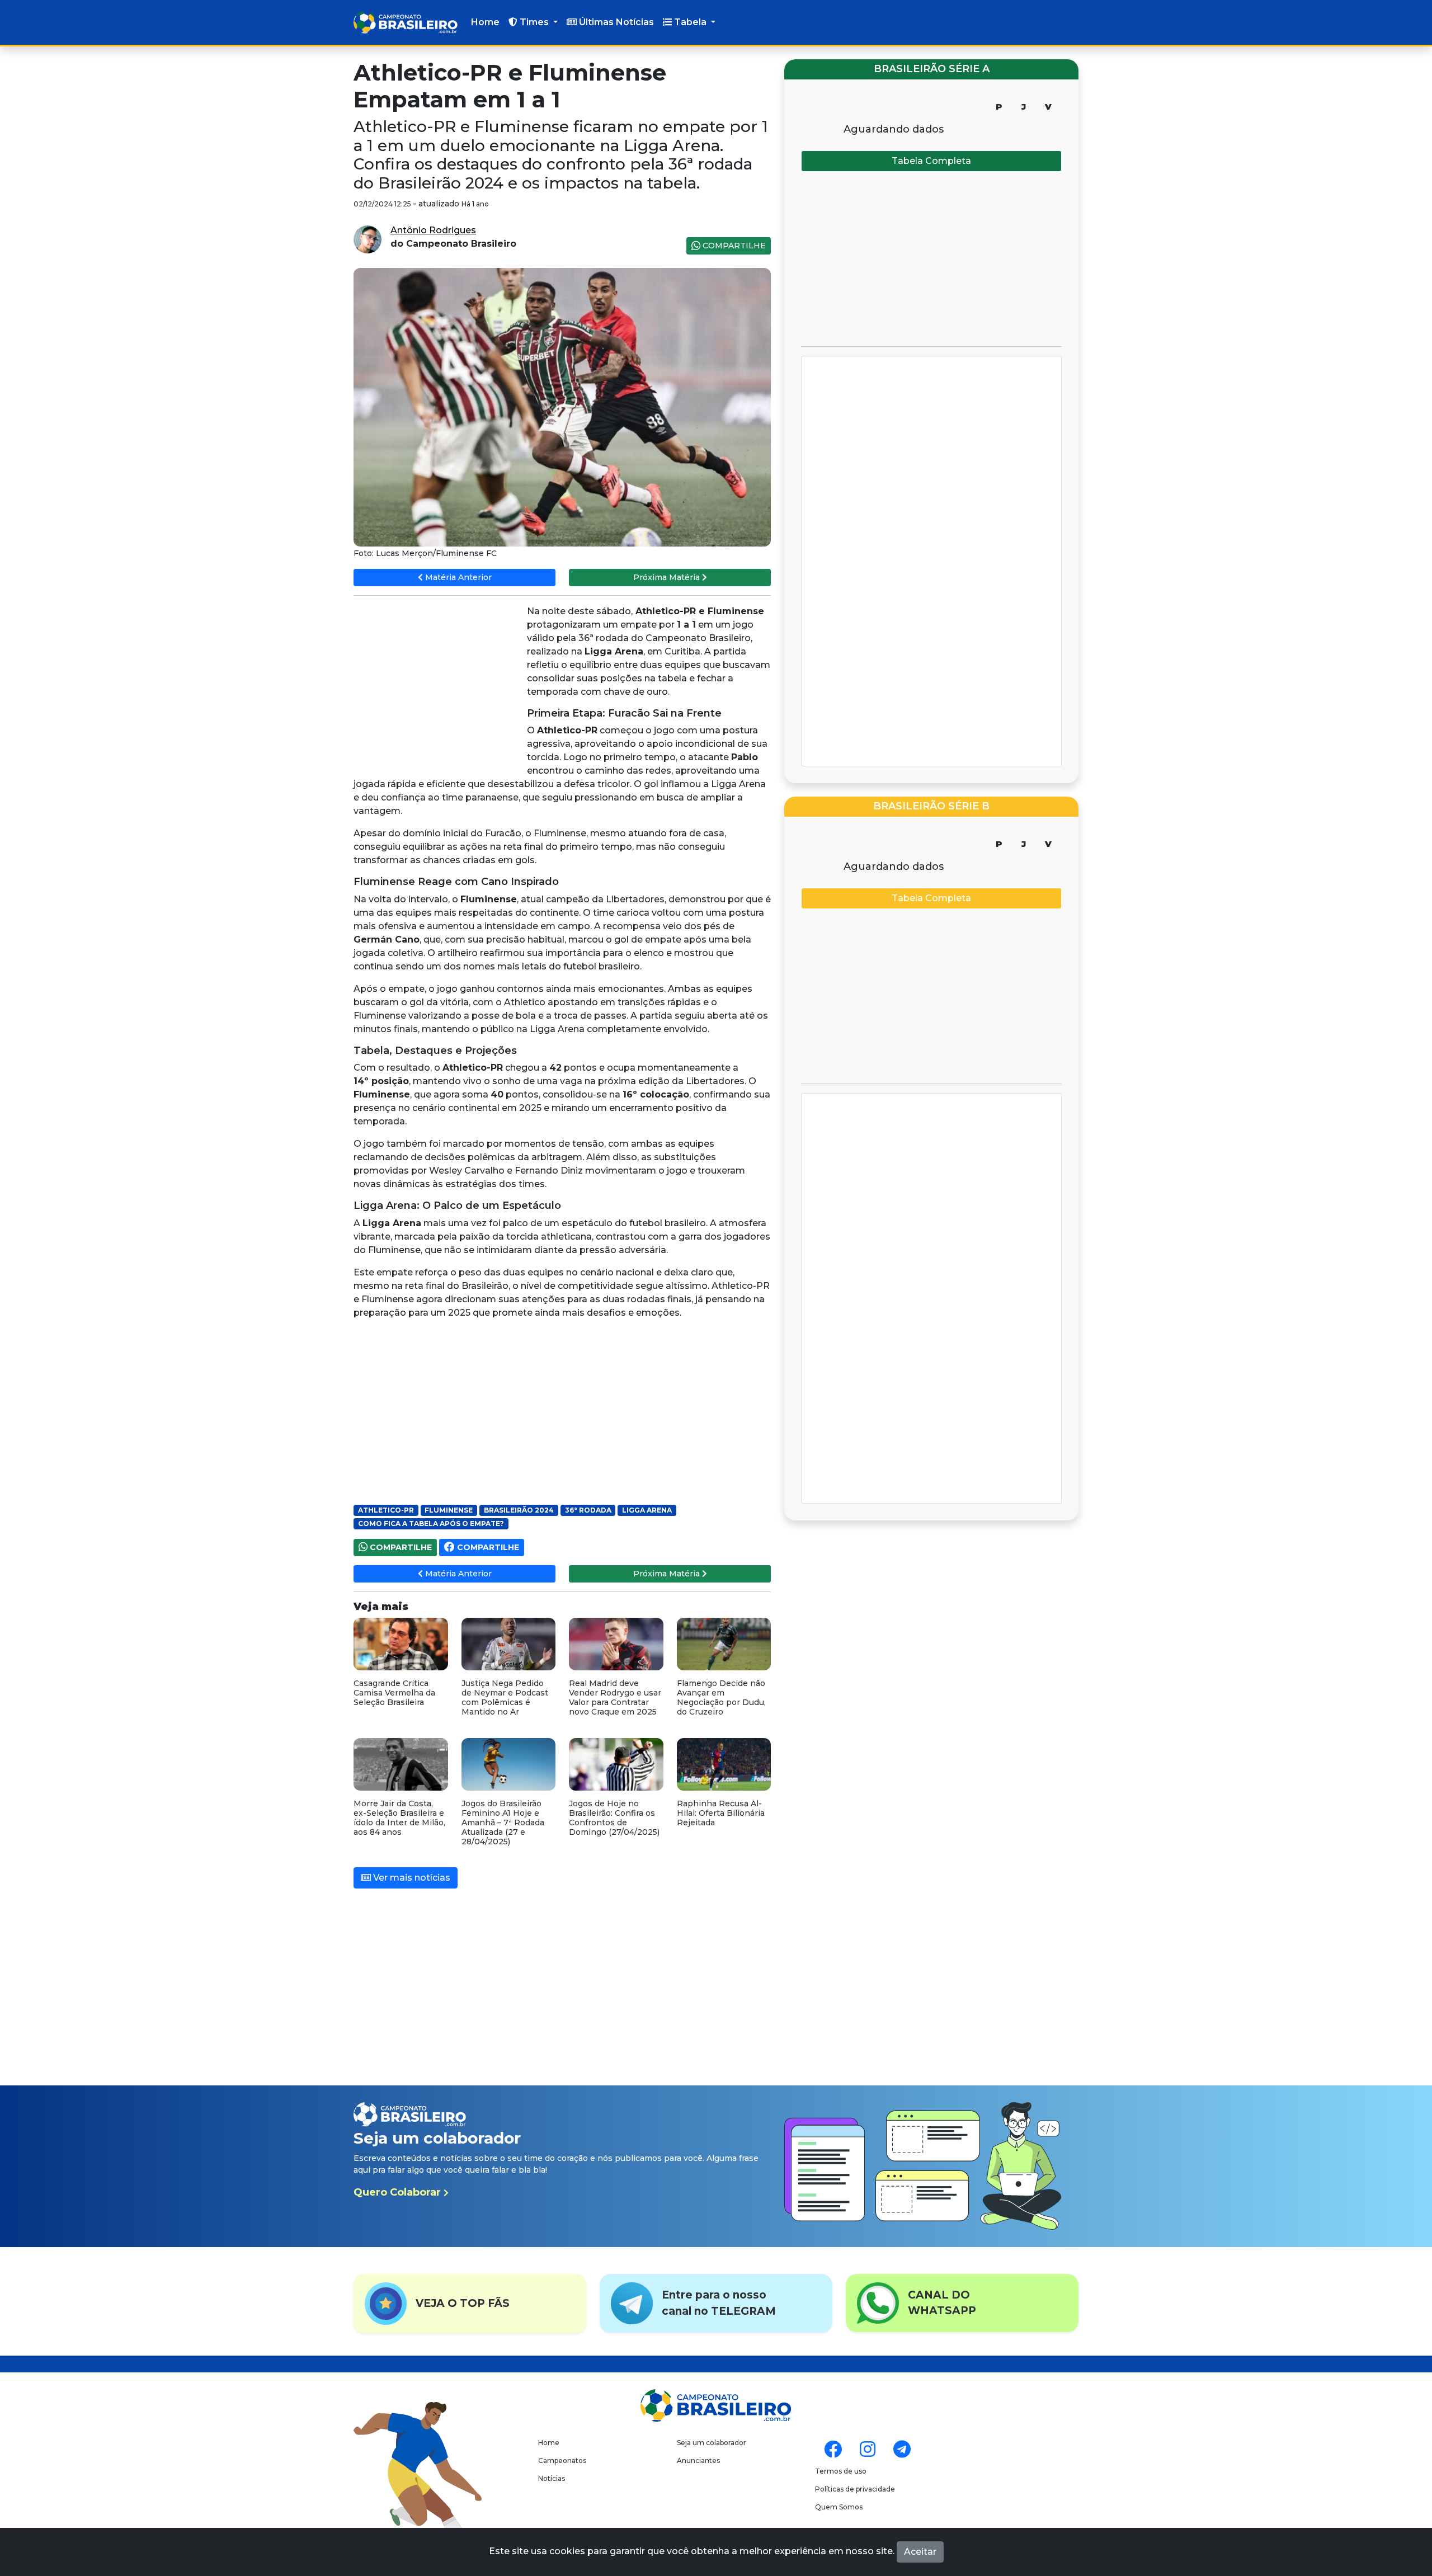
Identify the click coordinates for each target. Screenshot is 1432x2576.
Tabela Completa (931, 161)
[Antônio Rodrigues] (368, 239)
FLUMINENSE (449, 1510)
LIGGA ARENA (647, 1510)
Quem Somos (839, 2507)
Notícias (552, 2478)
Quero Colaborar (399, 2192)
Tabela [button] (690, 22)
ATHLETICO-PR (386, 1510)
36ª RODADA (588, 1510)
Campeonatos (562, 2460)
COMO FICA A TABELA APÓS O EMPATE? (431, 1524)
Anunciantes (698, 2460)
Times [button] (534, 22)
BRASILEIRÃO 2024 (519, 1510)
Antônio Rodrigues (433, 230)
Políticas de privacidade (855, 2489)
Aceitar (920, 2552)
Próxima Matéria (668, 577)
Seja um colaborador (712, 2443)
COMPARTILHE (733, 246)
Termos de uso (841, 2471)
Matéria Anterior (457, 577)
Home (485, 22)
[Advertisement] (437, 686)
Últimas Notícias (615, 22)
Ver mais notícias (411, 1878)
